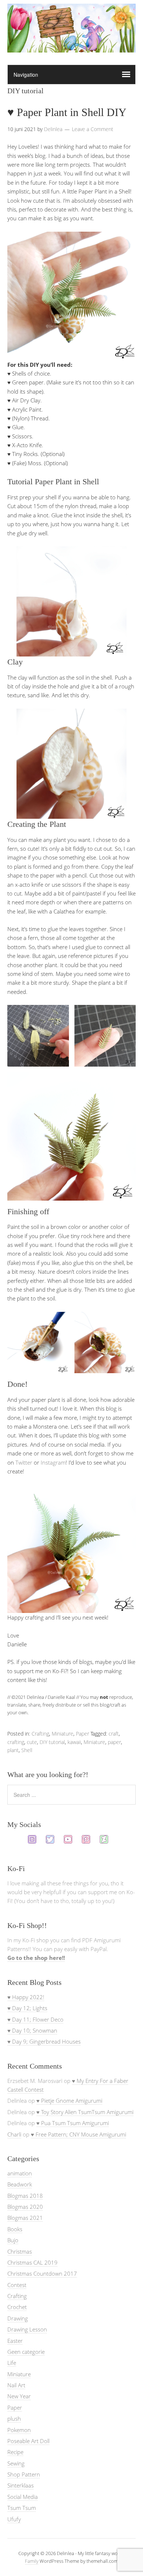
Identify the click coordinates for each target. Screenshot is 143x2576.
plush (14, 2418)
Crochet (17, 2307)
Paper (82, 1734)
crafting (16, 1742)
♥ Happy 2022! (26, 1997)
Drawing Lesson (27, 2329)
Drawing (18, 2318)
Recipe (15, 2452)
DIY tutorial (52, 1742)
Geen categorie (26, 2352)
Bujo (13, 2240)
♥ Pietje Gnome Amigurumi (69, 2101)
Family (32, 2561)
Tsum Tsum (22, 2508)
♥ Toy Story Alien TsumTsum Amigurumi (85, 2112)
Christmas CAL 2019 (32, 2262)
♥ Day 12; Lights (27, 2008)
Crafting (40, 1734)
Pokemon (19, 2430)
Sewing (16, 2463)
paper (114, 1742)
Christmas (20, 2251)
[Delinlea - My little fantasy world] (71, 46)
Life (12, 2363)
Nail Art (16, 2385)
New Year (19, 2396)
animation (20, 2173)
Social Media (23, 2497)
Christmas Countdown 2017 (42, 2273)
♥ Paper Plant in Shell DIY (67, 112)
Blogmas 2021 (25, 2218)
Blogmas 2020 (25, 2207)
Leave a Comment (93, 129)
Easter (15, 2341)
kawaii (74, 1742)
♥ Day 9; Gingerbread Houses (44, 2041)
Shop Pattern (24, 2474)
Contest (17, 2285)
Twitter (24, 1462)
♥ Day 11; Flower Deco (35, 2019)
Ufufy (14, 2519)
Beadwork (20, 2184)
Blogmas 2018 (25, 2196)
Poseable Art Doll (28, 2441)
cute (32, 1742)
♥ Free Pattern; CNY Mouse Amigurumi (78, 2134)
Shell (27, 1750)
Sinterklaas (21, 2485)
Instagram (53, 1462)
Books (15, 2229)
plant (13, 1750)
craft (114, 1734)
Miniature (63, 1734)
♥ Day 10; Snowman (32, 2030)
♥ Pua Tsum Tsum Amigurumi (73, 2123)
